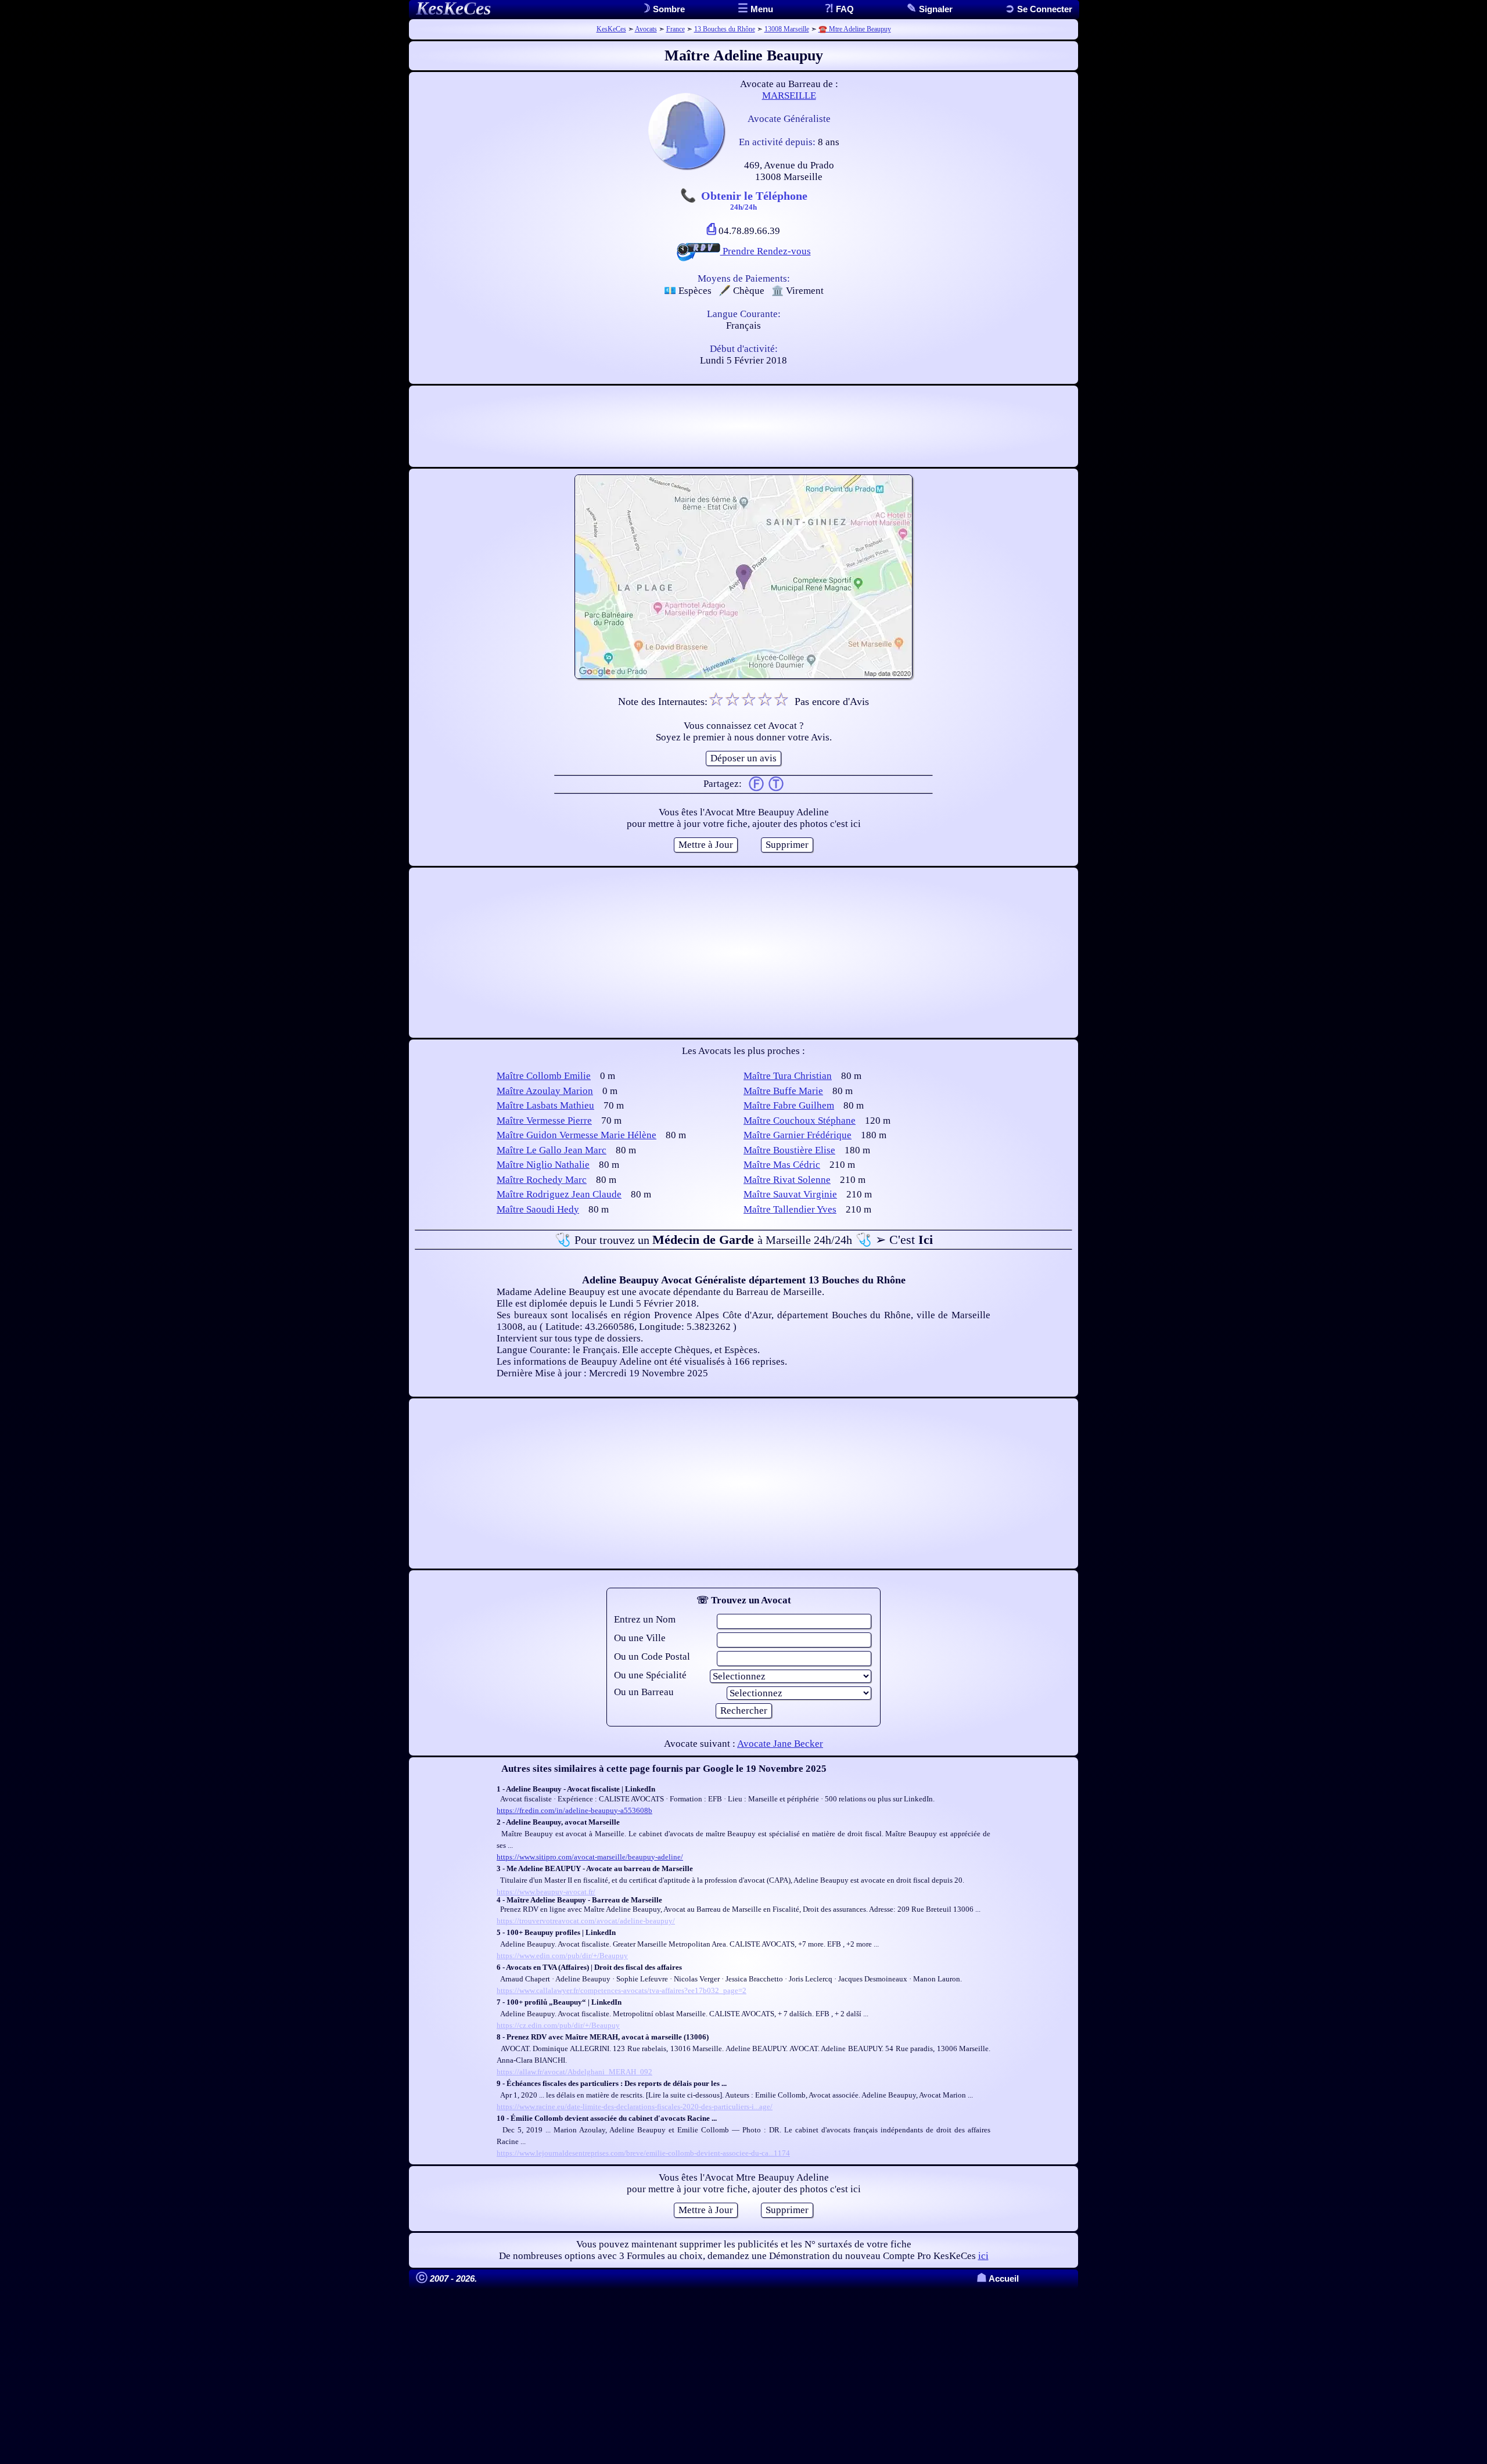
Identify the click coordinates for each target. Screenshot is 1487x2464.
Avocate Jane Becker (780, 1744)
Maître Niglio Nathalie (543, 1165)
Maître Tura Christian (788, 1076)
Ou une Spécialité (650, 1675)
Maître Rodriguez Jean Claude (559, 1194)
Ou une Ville (640, 1638)
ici (983, 2256)
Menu (761, 9)
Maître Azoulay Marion (545, 1091)
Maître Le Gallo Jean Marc (552, 1150)
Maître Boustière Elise (789, 1150)
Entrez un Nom (645, 1619)
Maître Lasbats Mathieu (545, 1105)
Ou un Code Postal (652, 1657)
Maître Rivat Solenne (787, 1180)
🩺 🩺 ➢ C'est (744, 1240)
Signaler (935, 9)
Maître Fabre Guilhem (789, 1105)
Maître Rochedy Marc (542, 1180)
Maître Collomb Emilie (544, 1076)
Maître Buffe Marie (783, 1091)
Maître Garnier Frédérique (798, 1135)
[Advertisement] (743, 426)
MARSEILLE (789, 96)
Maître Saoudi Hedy (538, 1209)
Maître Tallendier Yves (790, 1209)
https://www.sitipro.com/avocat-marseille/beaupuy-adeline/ (590, 1857)
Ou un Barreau (644, 1692)
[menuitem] (1039, 9)
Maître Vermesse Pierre (544, 1121)
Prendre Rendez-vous (766, 251)
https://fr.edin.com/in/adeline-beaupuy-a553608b (574, 1810)
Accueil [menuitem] (998, 2278)
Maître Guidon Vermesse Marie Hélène (577, 1135)
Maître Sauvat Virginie (790, 1194)
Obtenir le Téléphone (754, 200)
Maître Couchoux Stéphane (800, 1121)
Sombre (668, 9)
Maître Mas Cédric (782, 1165)
